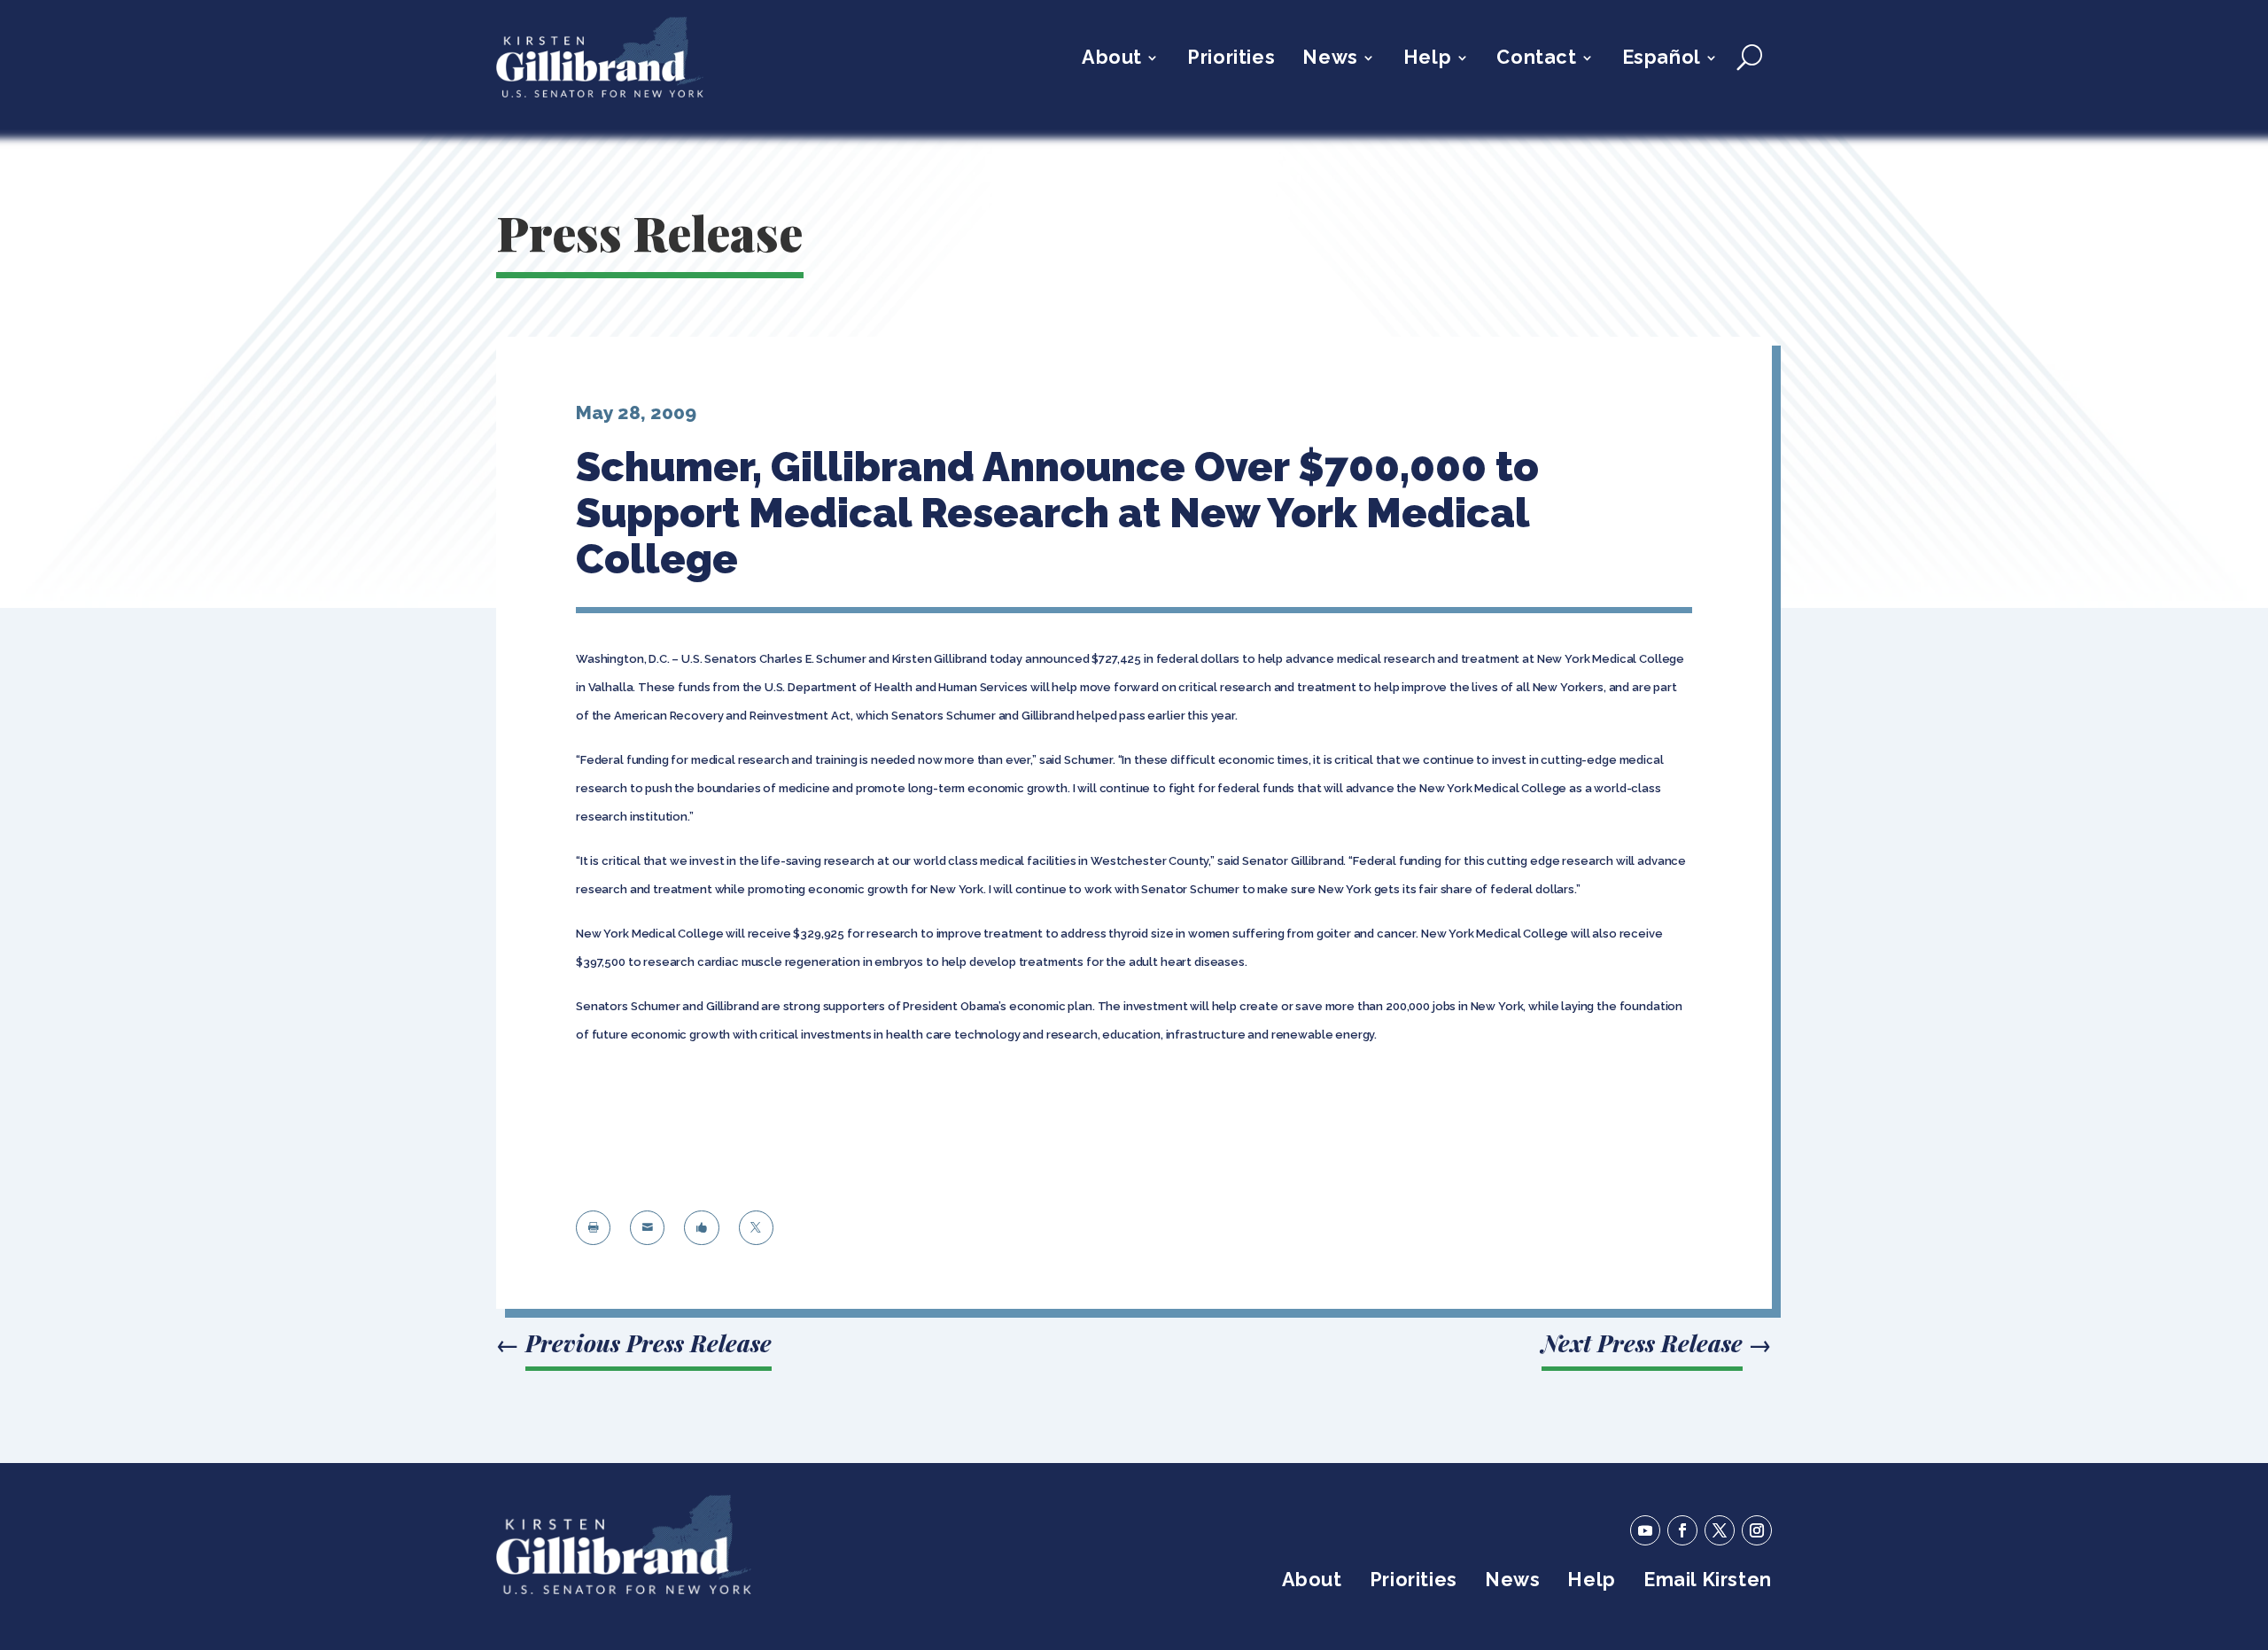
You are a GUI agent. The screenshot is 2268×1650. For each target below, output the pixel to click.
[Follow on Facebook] (1682, 1530)
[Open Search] (1749, 58)
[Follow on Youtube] (1645, 1530)
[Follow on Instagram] (1757, 1530)
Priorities (1231, 60)
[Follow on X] (1720, 1530)
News (1330, 60)
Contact (1536, 60)
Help (1427, 60)
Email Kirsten (1708, 1582)
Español (1662, 60)
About (1112, 60)
